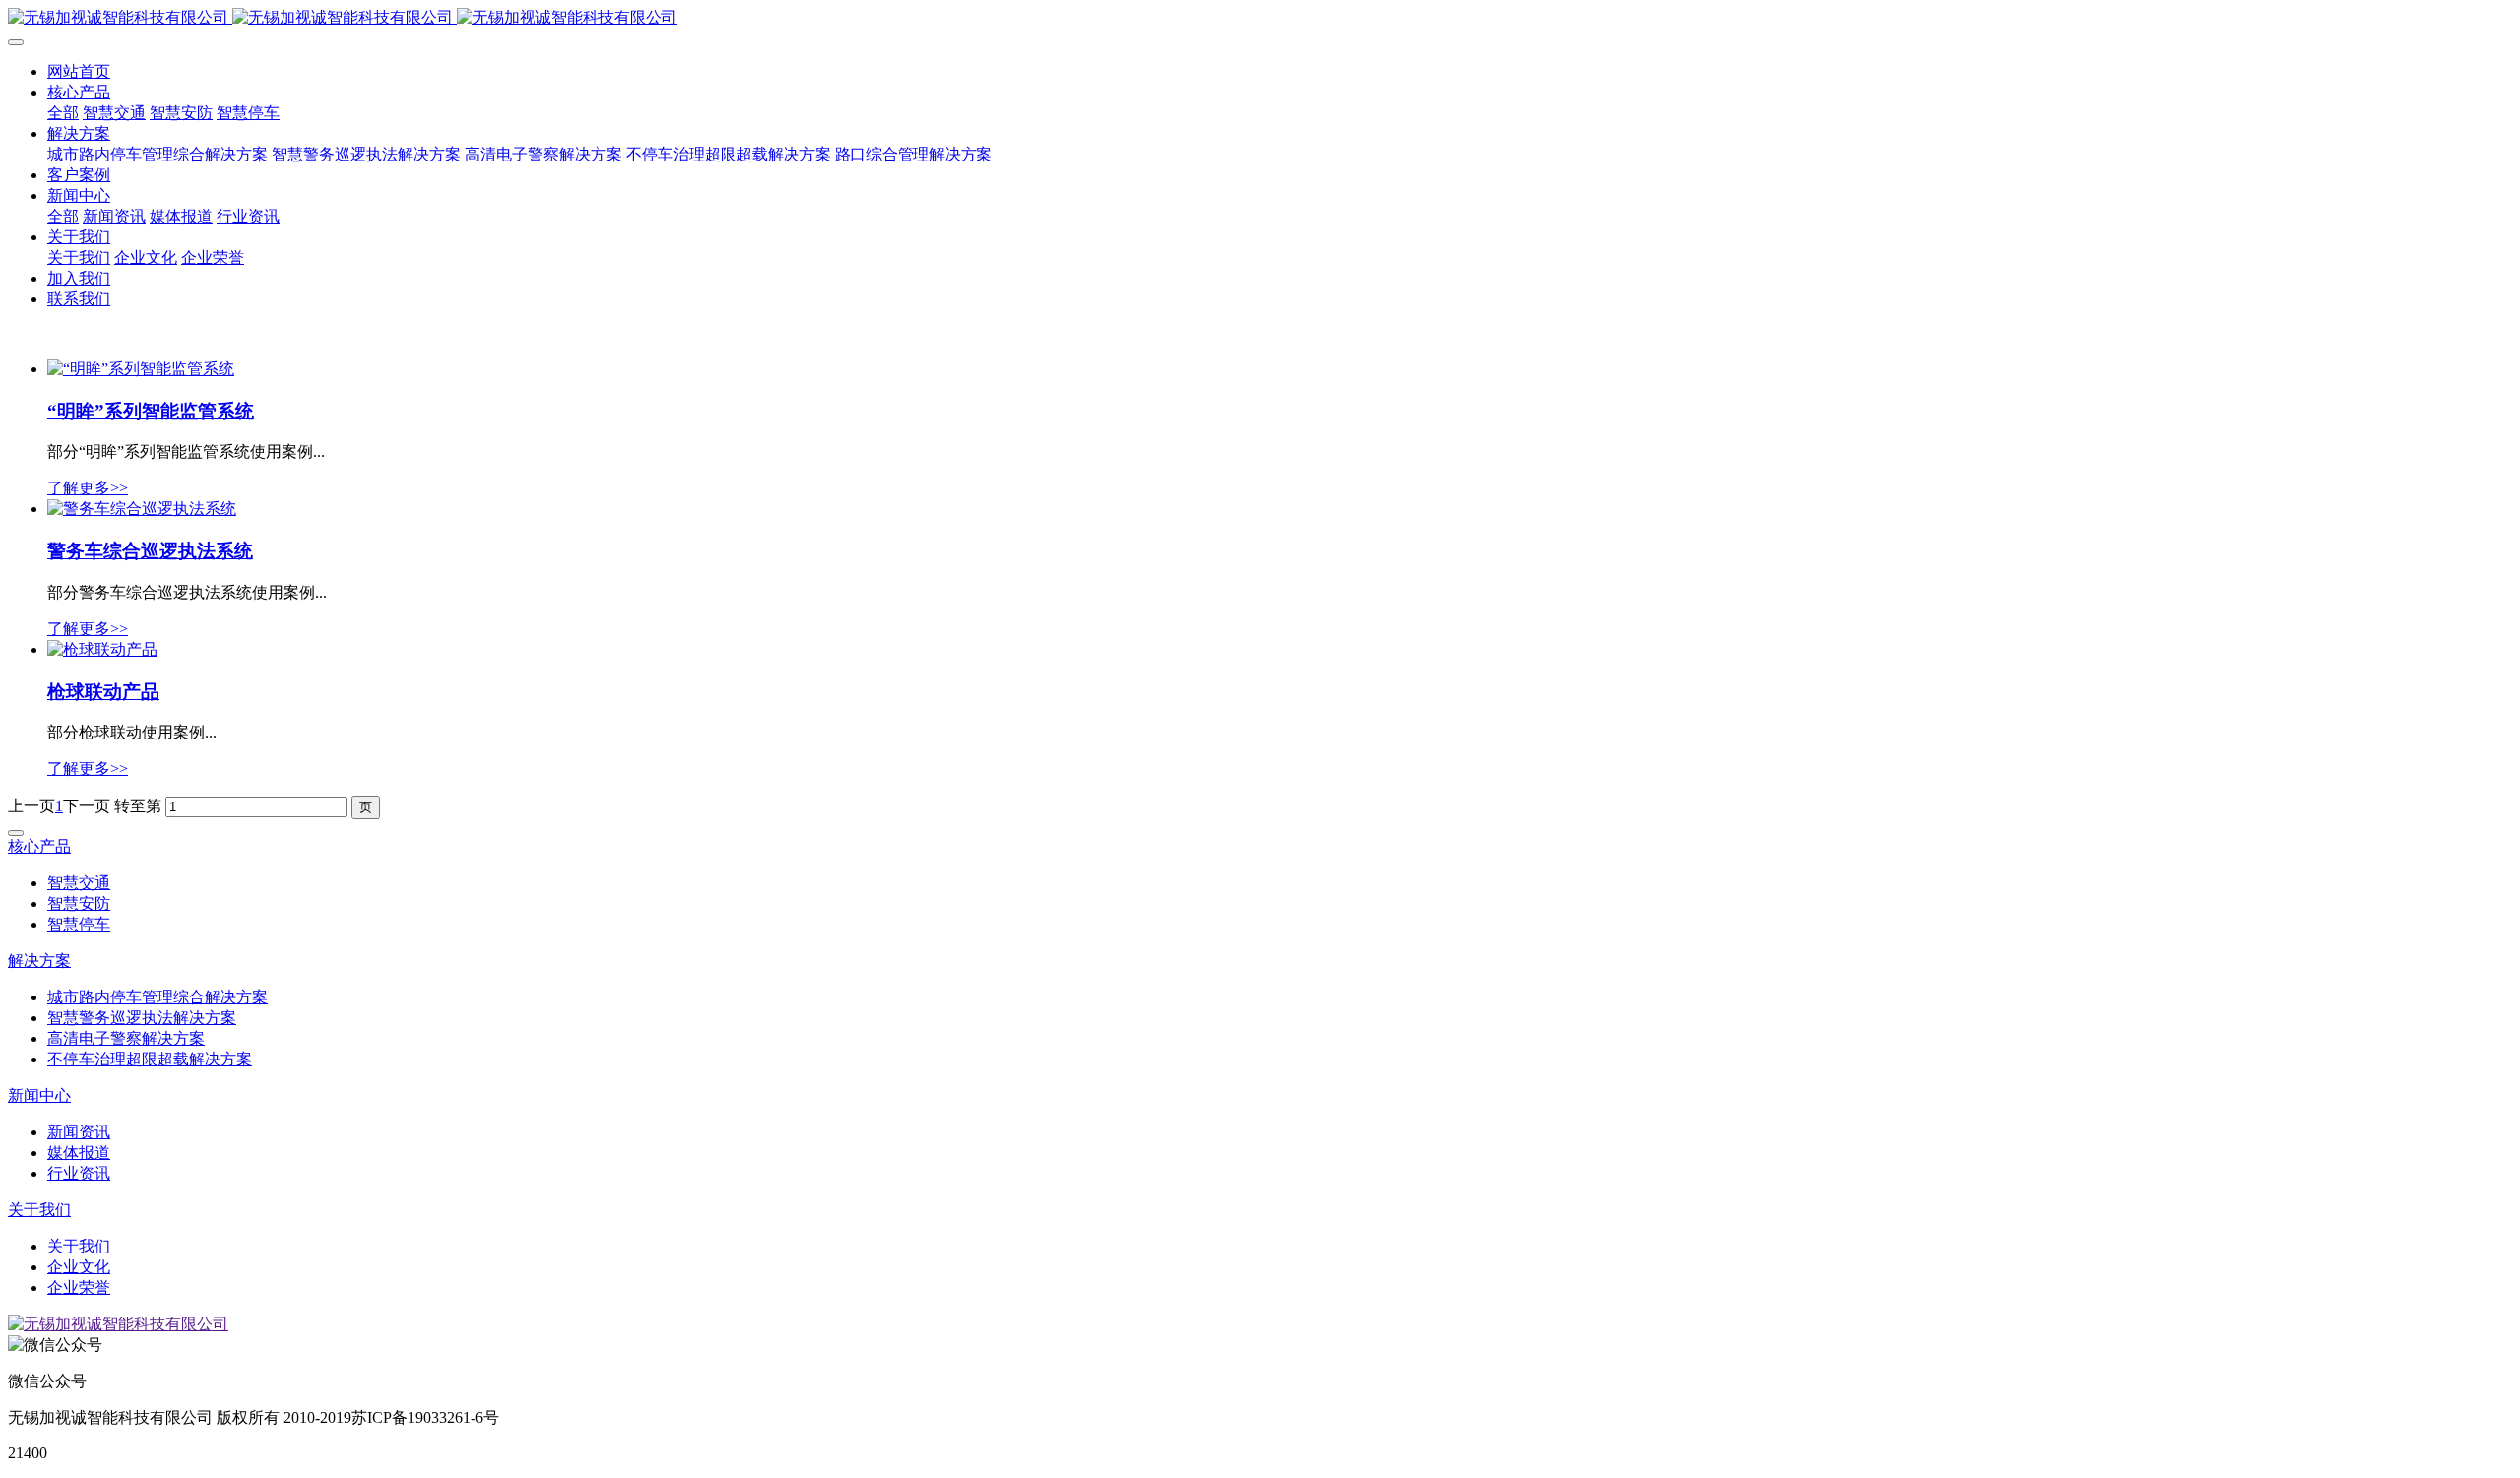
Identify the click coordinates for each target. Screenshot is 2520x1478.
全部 (63, 113)
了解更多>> (88, 488)
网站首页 (79, 71)
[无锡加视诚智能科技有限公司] (1260, 18)
